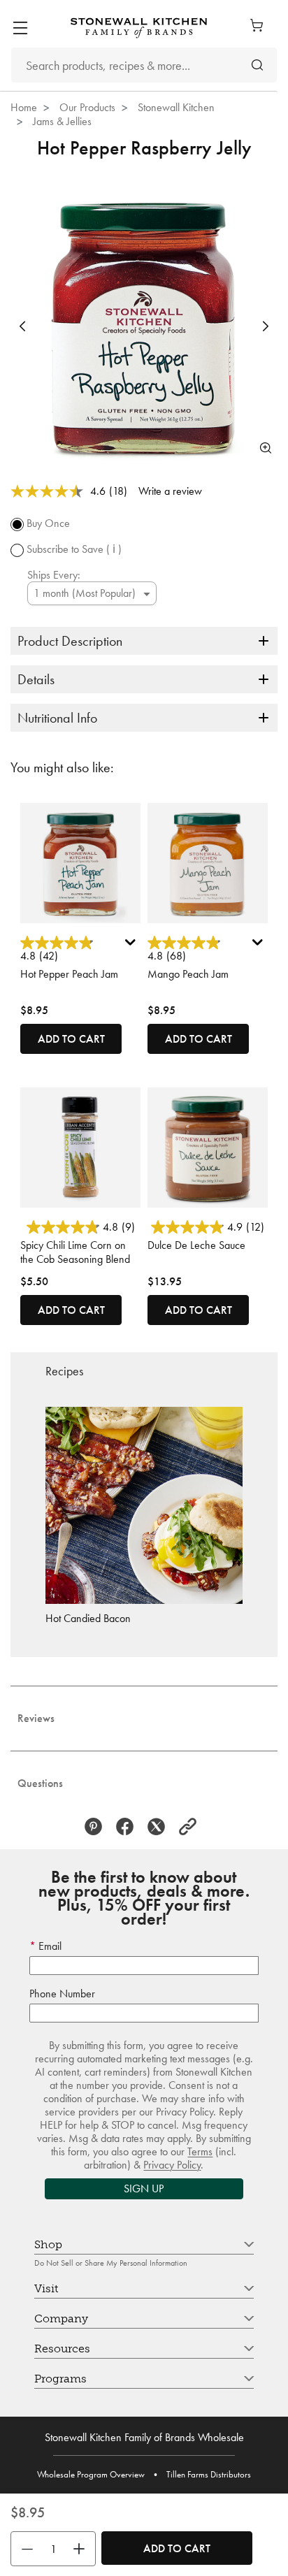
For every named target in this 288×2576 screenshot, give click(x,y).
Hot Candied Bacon (88, 1618)
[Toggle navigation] (20, 28)
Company (61, 2318)
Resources (62, 2349)
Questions (40, 1783)
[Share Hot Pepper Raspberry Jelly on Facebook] (128, 1826)
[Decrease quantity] (24, 2549)
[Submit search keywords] (257, 65)
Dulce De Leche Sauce (196, 1245)
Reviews (36, 1718)
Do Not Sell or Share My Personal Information (111, 2263)
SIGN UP (144, 2188)
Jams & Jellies (62, 121)
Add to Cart (177, 2548)
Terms (200, 2151)
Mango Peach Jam (188, 974)
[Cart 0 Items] (260, 25)
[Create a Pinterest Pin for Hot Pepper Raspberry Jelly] (97, 1826)
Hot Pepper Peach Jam (69, 974)
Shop (48, 2244)
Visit (46, 2288)
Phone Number (62, 1993)
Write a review (170, 491)
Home (24, 107)
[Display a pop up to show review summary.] (132, 946)
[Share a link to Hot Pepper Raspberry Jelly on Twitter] (160, 1826)
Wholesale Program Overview (91, 2474)
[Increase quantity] (82, 2549)
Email (49, 1946)
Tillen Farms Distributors (209, 2474)
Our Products (87, 107)
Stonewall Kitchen (176, 107)
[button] (22, 326)
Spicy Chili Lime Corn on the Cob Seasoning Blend (75, 1252)
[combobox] (144, 65)
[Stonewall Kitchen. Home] (139, 28)
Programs (60, 2379)
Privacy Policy (172, 2165)
